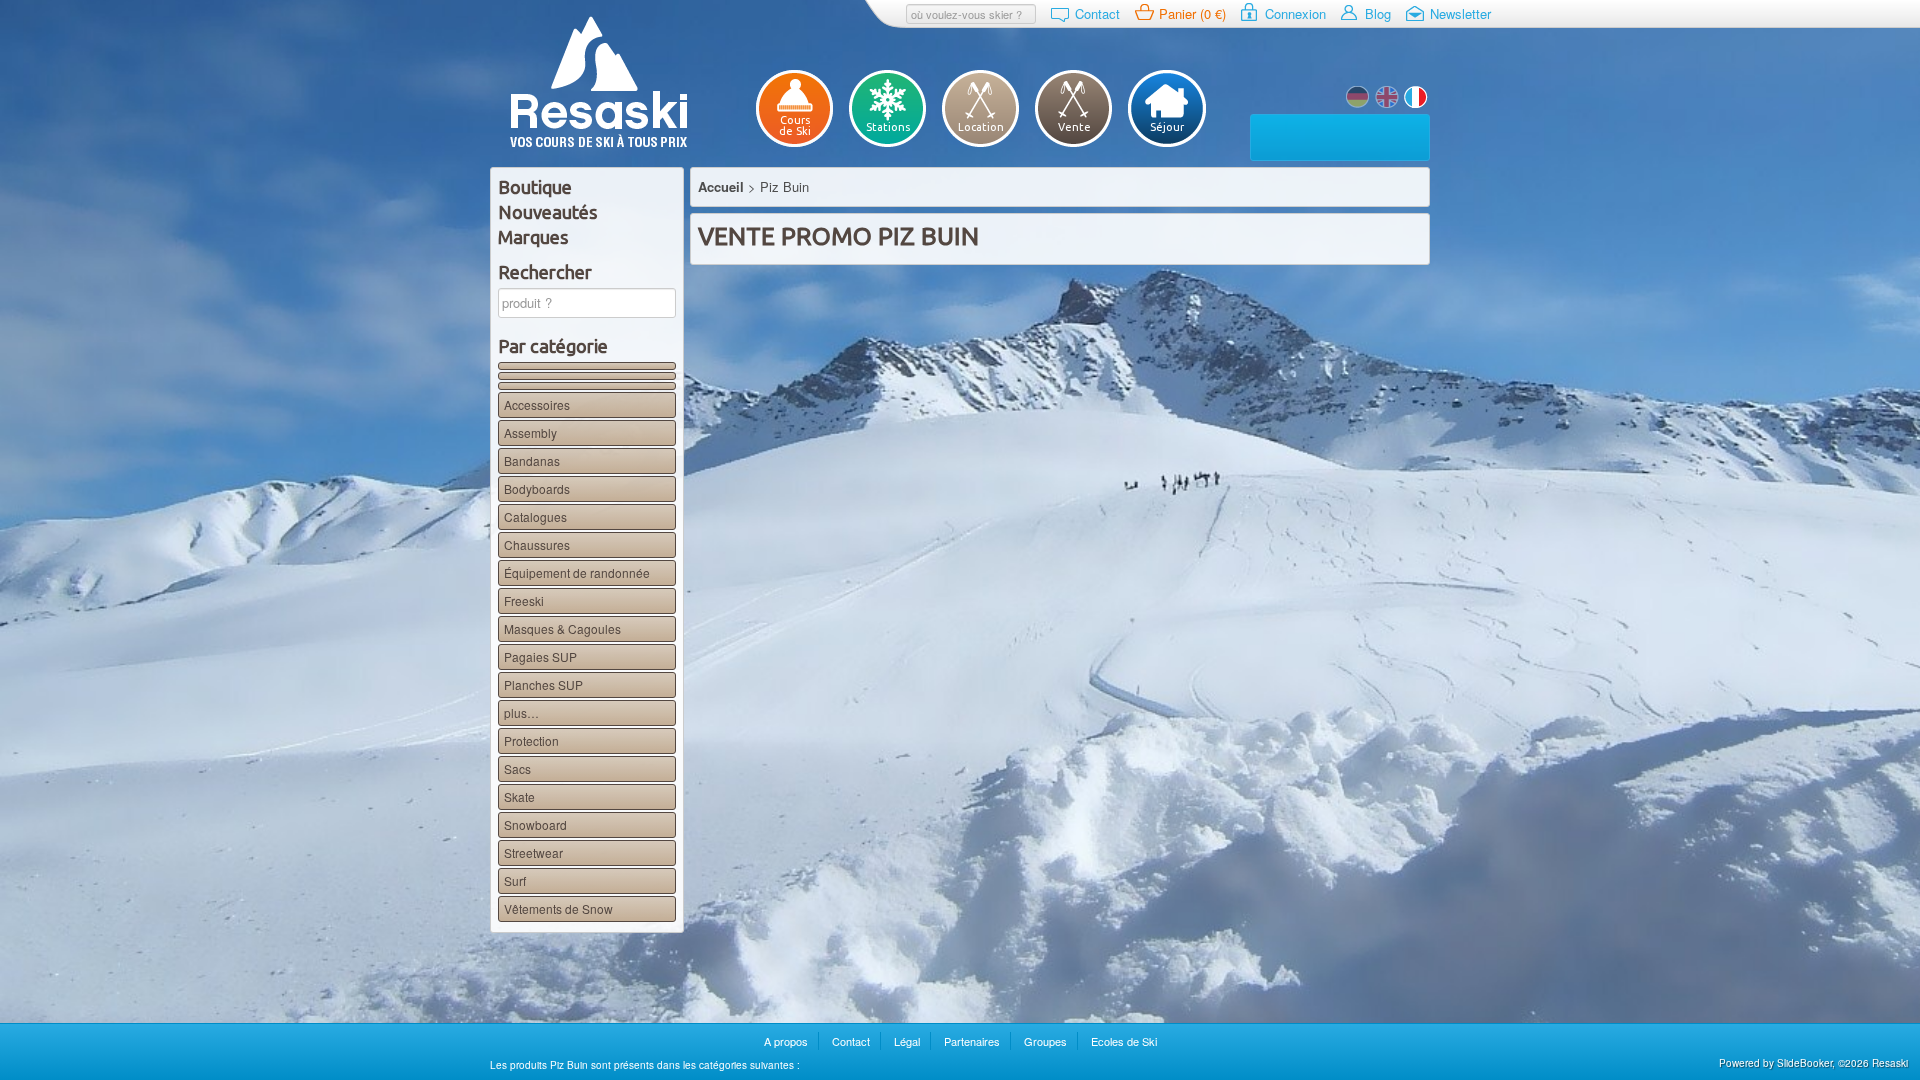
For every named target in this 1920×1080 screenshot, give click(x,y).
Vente (1074, 127)
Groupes (1045, 1041)
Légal (907, 1041)
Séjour (1167, 127)
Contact (1097, 13)
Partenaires (972, 1041)
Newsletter (1460, 13)
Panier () (1192, 13)
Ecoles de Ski (1124, 1041)
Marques (533, 237)
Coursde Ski (795, 125)
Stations (888, 127)
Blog (1378, 13)
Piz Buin (1387, 97)
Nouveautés (547, 212)
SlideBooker (1804, 1063)
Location (981, 127)
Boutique (535, 187)
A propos (786, 1041)
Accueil (721, 186)
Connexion (1295, 13)
